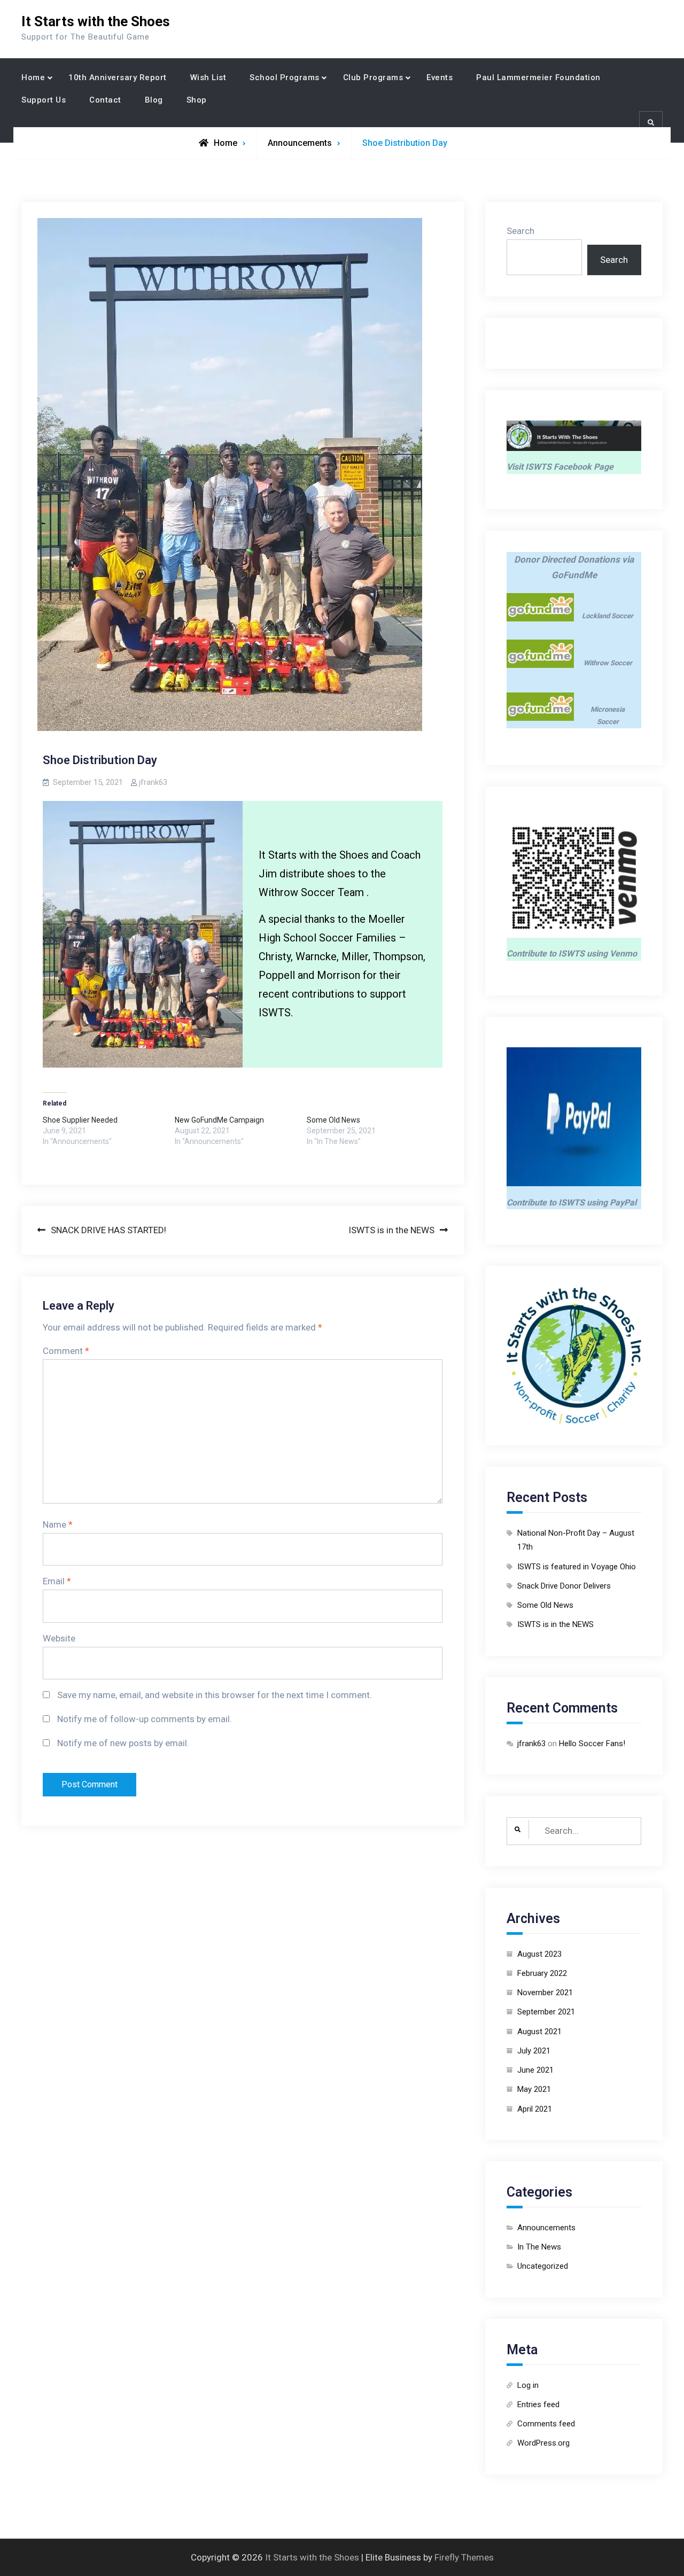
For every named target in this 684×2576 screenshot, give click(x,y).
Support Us (44, 100)
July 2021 (534, 2051)
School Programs (285, 77)
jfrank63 (153, 782)
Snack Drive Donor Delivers (564, 1586)
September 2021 (546, 2012)
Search (520, 231)
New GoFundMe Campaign (219, 1120)
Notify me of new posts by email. (123, 1743)
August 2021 (539, 2032)
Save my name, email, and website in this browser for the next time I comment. (215, 1695)
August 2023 (539, 1954)
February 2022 (542, 1973)
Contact (105, 100)
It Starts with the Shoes (96, 21)
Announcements (300, 143)
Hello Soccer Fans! (592, 1744)
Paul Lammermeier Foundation (538, 77)
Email (57, 1581)
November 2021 (545, 1993)
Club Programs (373, 77)
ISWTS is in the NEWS (555, 1624)
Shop (197, 100)
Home (33, 77)
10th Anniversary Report (118, 77)
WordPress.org (543, 2443)
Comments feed (546, 2424)
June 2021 (535, 2070)
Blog (154, 100)
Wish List (208, 77)
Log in (528, 2385)
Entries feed (538, 2404)
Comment (66, 1351)
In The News (539, 2247)
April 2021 (535, 2109)
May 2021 (534, 2089)
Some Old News (333, 1120)
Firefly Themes (464, 2557)
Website (59, 1638)
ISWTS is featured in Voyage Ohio (577, 1567)
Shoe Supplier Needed (80, 1120)
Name (58, 1524)
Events (440, 77)
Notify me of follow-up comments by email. (145, 1719)
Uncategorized (543, 2266)
